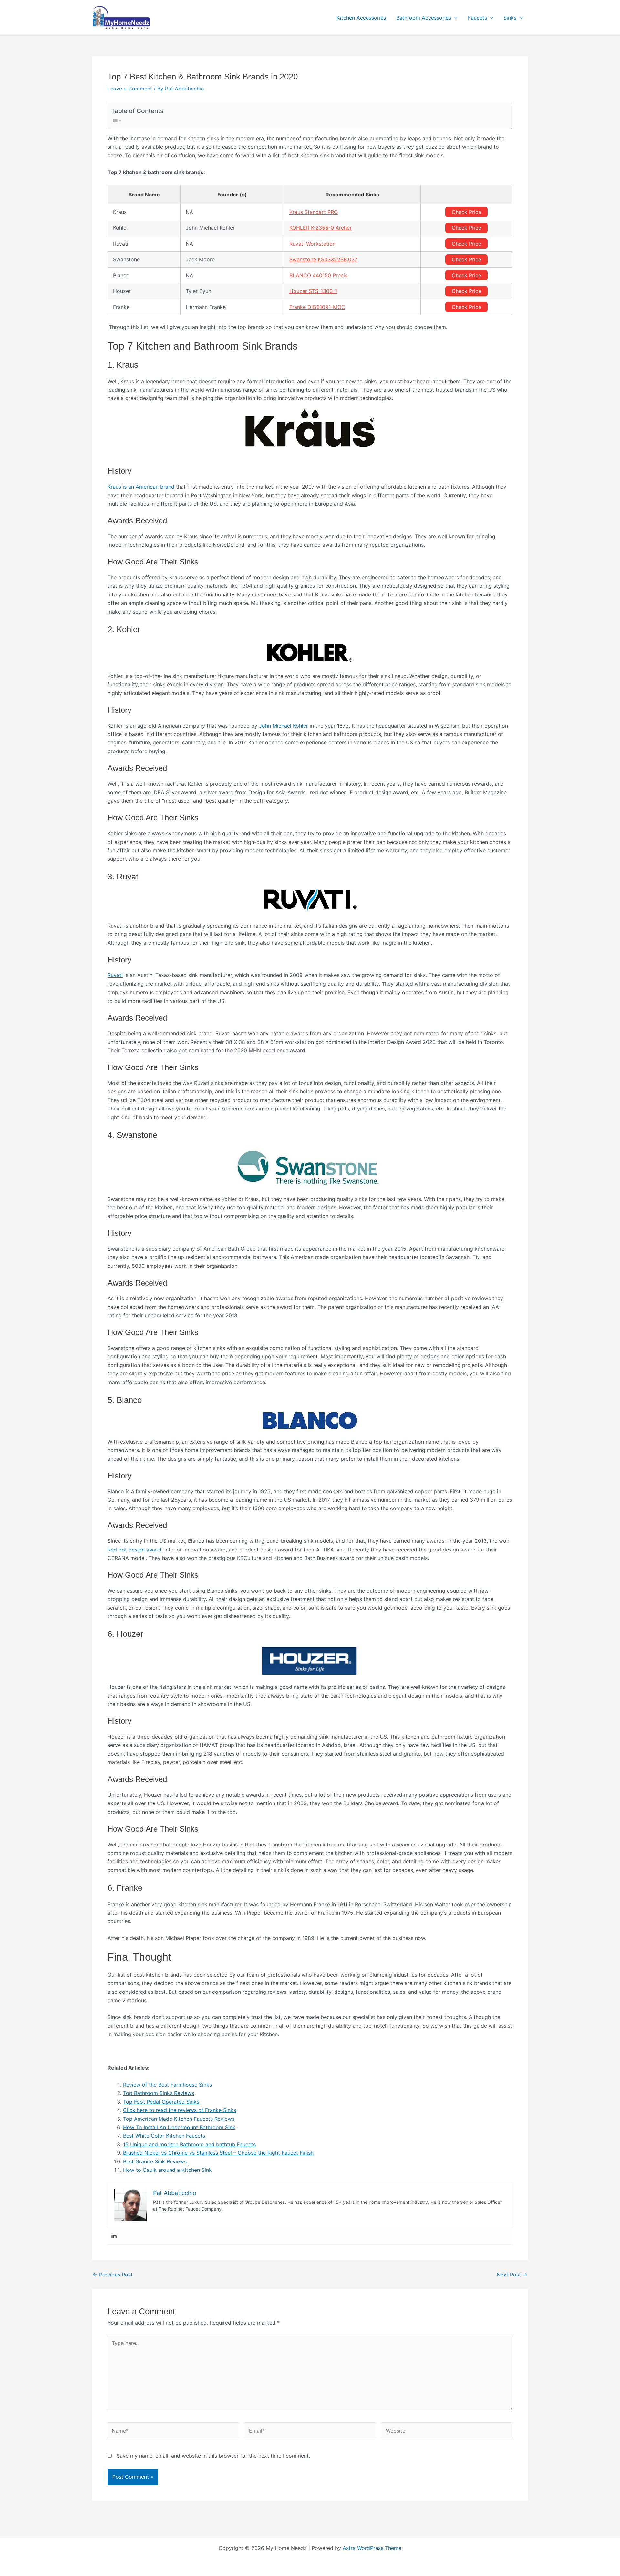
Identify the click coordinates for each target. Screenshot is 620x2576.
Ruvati (115, 975)
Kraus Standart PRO (314, 212)
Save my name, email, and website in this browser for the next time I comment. (213, 2456)
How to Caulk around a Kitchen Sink (167, 2170)
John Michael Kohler (284, 726)
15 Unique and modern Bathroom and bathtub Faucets (189, 2144)
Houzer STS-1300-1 (313, 291)
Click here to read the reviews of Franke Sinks (180, 2110)
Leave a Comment (130, 89)
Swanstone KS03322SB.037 (323, 259)
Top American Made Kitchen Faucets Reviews (179, 2119)
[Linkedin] (114, 2236)
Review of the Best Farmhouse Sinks (167, 2085)
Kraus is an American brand (141, 487)
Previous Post (113, 2275)
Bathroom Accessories (424, 18)
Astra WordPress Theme (372, 2548)
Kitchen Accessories (361, 18)
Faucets (477, 18)
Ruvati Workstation (312, 244)
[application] (454, 18)
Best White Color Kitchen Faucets (164, 2136)
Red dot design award (134, 1550)
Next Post (512, 2275)
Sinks (510, 18)
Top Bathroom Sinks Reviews (159, 2093)
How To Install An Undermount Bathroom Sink (179, 2127)
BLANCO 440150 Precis (318, 275)
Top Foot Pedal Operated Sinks (161, 2102)
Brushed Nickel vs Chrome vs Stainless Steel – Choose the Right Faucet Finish (218, 2153)
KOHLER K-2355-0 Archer (320, 228)
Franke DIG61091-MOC (317, 307)
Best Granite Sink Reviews (155, 2161)
